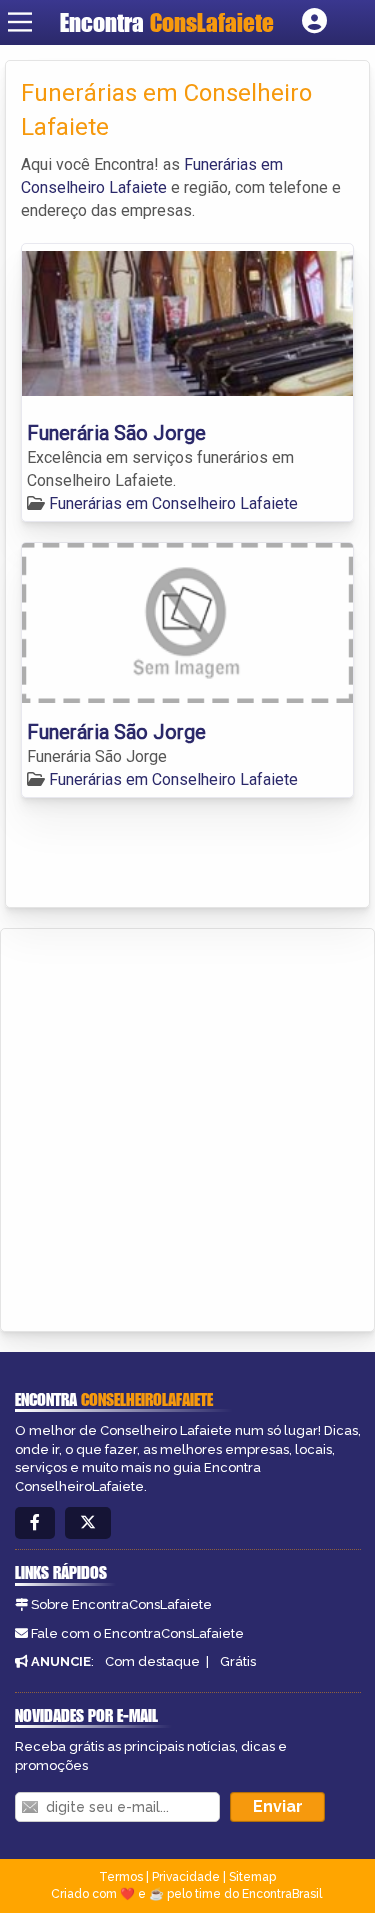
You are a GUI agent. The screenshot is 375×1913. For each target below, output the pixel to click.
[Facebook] (35, 1523)
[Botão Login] (314, 22)
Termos (121, 1877)
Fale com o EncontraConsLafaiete (137, 1633)
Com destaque (152, 1661)
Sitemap (252, 1877)
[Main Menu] (20, 22)
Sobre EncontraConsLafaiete (121, 1604)
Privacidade (186, 1877)
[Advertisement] (187, 1126)
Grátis (238, 1661)
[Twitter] (88, 1523)
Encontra (167, 22)
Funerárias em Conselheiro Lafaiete (173, 503)
